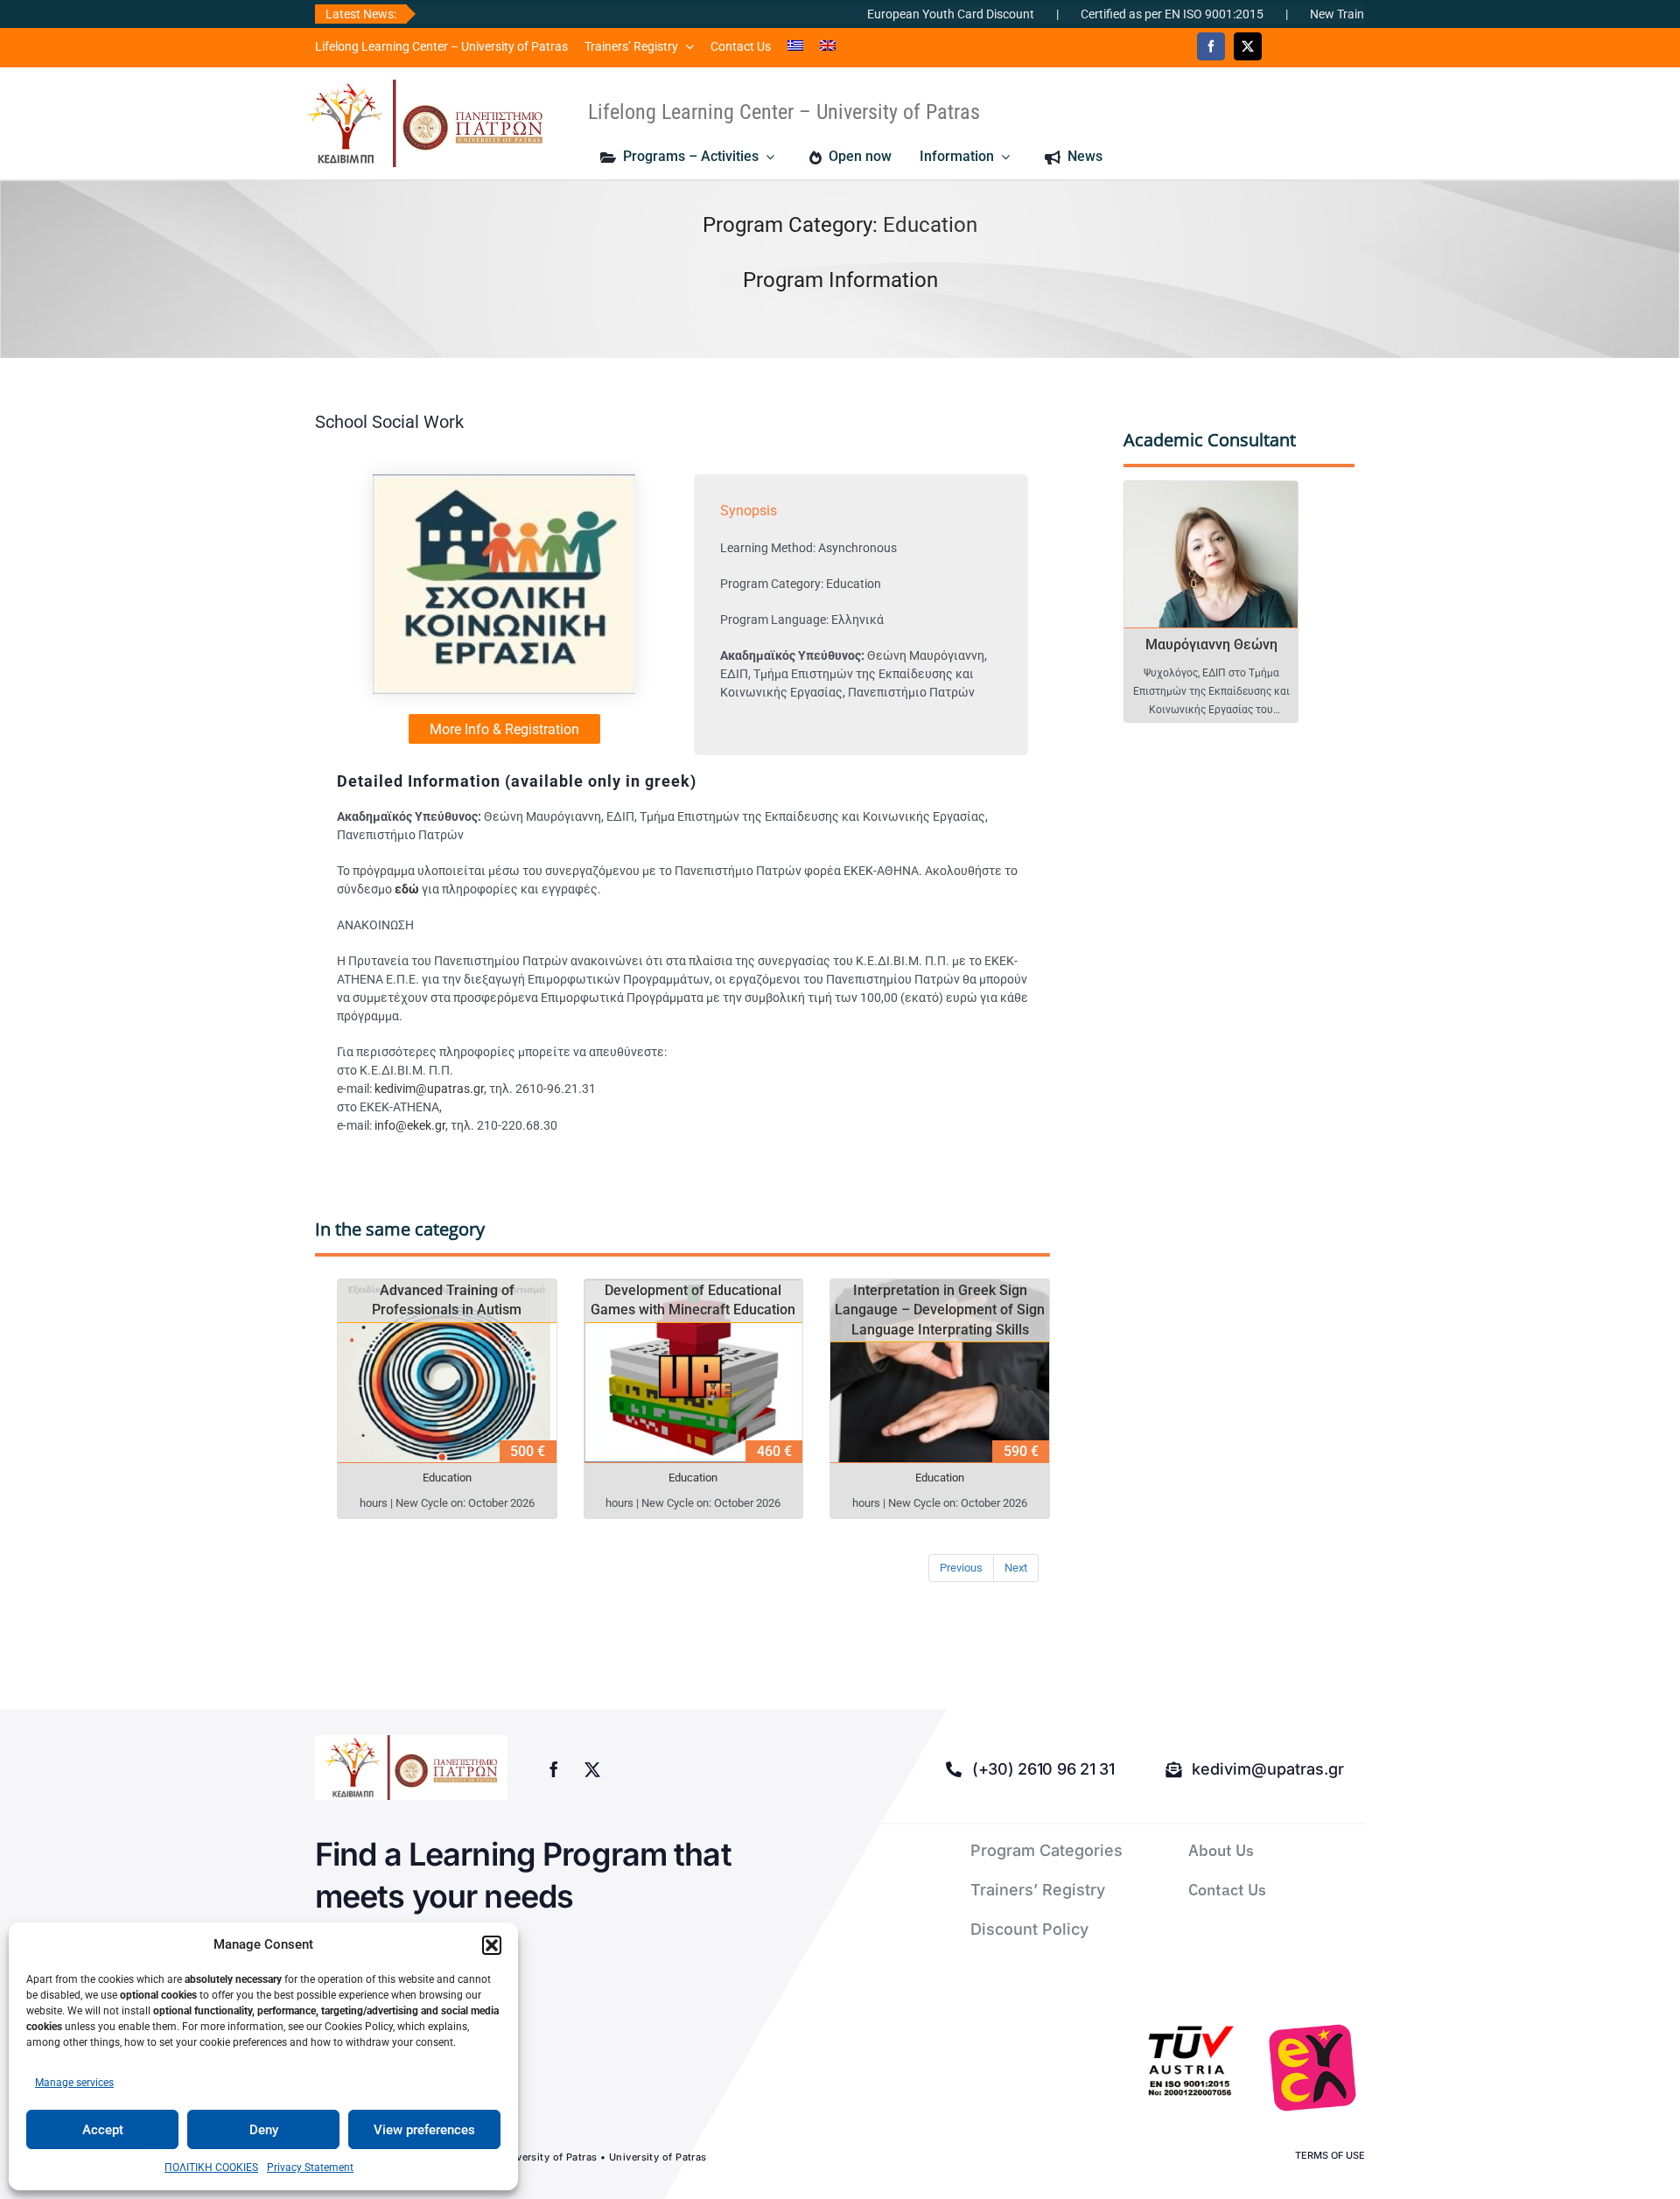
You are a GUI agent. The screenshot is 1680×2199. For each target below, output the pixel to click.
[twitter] (1248, 46)
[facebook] (1211, 46)
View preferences (424, 2130)
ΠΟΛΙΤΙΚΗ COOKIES (211, 2167)
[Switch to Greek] (795, 47)
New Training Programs (1306, 14)
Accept (103, 2130)
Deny (264, 2130)
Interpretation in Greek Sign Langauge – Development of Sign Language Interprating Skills (940, 1310)
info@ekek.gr (410, 1125)
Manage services (74, 2083)
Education (930, 225)
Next (1016, 1568)
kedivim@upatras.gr (429, 1089)
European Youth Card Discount (883, 14)
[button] (492, 1945)
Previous (961, 1568)
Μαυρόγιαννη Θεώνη (1211, 644)
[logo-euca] (1312, 2068)
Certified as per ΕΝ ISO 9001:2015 (1105, 14)
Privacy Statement (310, 2167)
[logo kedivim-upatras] (425, 123)
